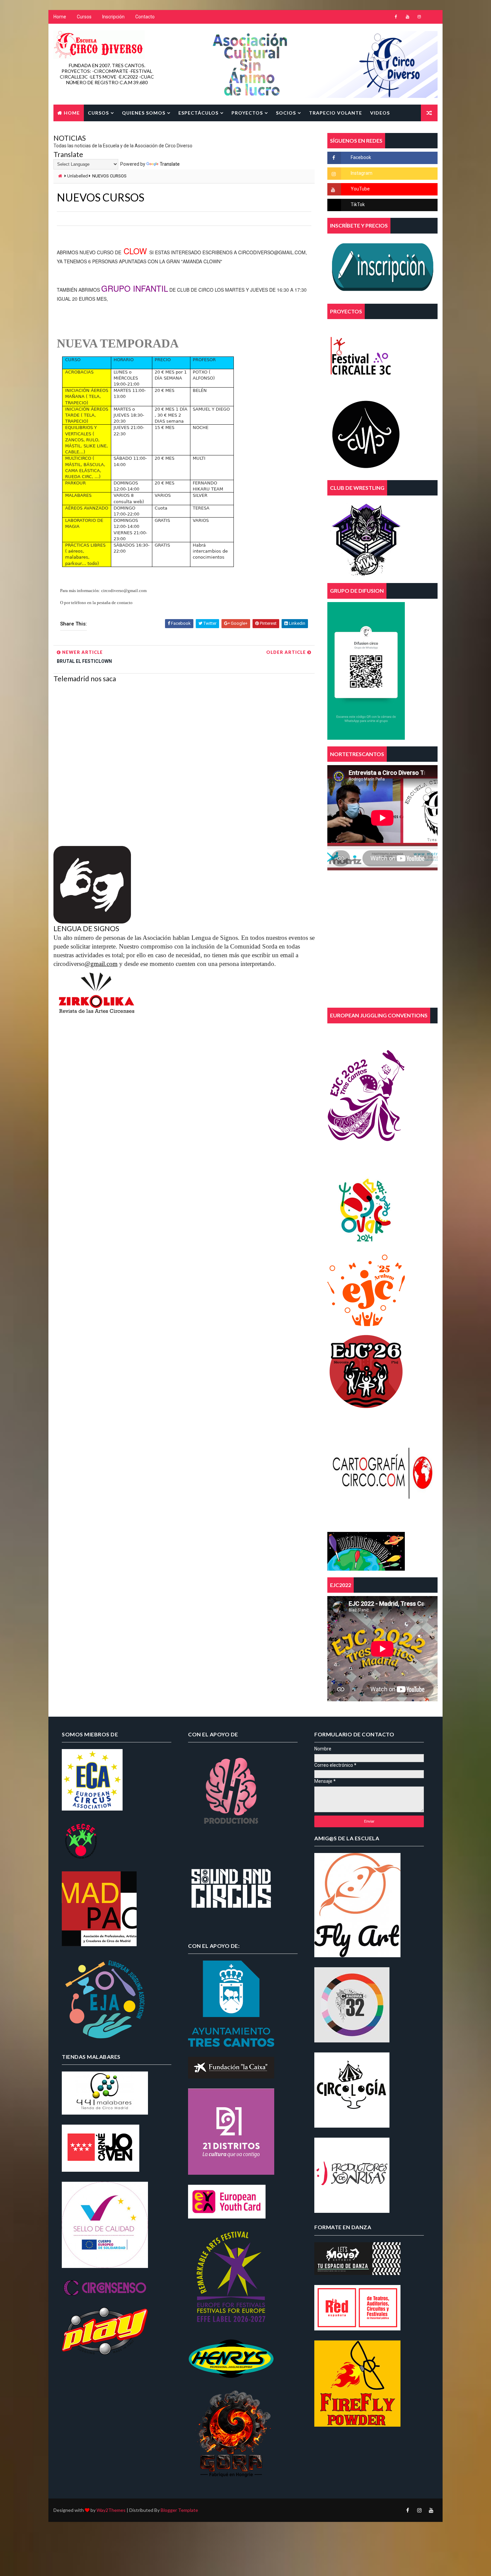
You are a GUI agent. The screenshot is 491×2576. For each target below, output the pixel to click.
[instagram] (419, 17)
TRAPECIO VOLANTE (336, 113)
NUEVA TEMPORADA (118, 343)
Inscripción (113, 17)
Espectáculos (198, 113)
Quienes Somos (144, 113)
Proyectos (247, 113)
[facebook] (396, 17)
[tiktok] (431, 17)
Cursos (84, 17)
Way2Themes (111, 2510)
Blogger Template (179, 2510)
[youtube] (407, 17)
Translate (170, 164)
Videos (380, 113)
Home (60, 17)
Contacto (145, 17)
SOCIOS (286, 113)
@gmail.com (101, 964)
